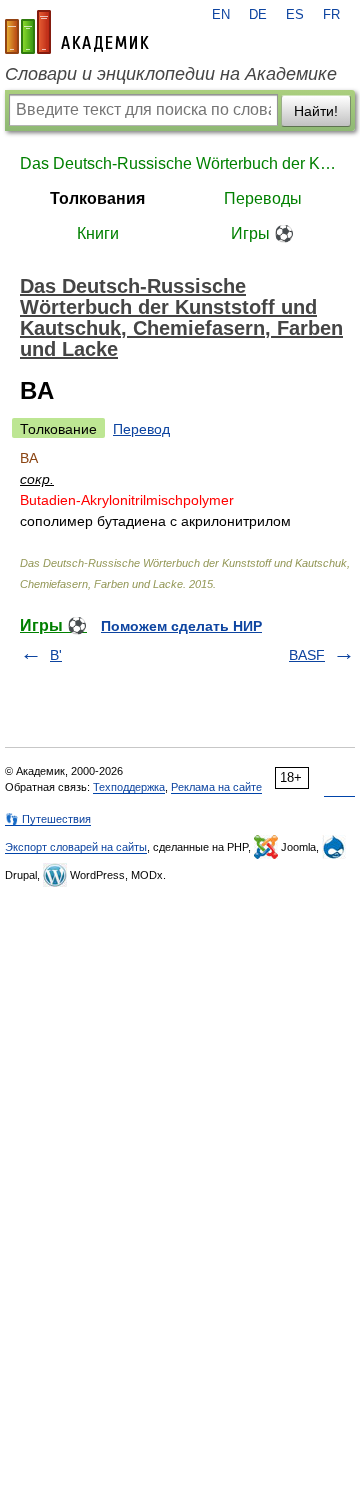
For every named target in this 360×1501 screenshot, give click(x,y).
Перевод (141, 429)
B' (56, 655)
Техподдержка (129, 787)
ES (295, 15)
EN (221, 15)
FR (331, 15)
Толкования (97, 198)
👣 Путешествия (48, 819)
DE (258, 15)
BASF (307, 655)
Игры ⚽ (262, 233)
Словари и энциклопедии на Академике (171, 74)
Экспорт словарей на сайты (76, 847)
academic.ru (77, 32)
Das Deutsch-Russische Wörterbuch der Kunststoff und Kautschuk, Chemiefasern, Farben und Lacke (180, 163)
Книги (98, 233)
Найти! (316, 111)
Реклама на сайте (216, 787)
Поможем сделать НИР (181, 626)
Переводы (263, 198)
